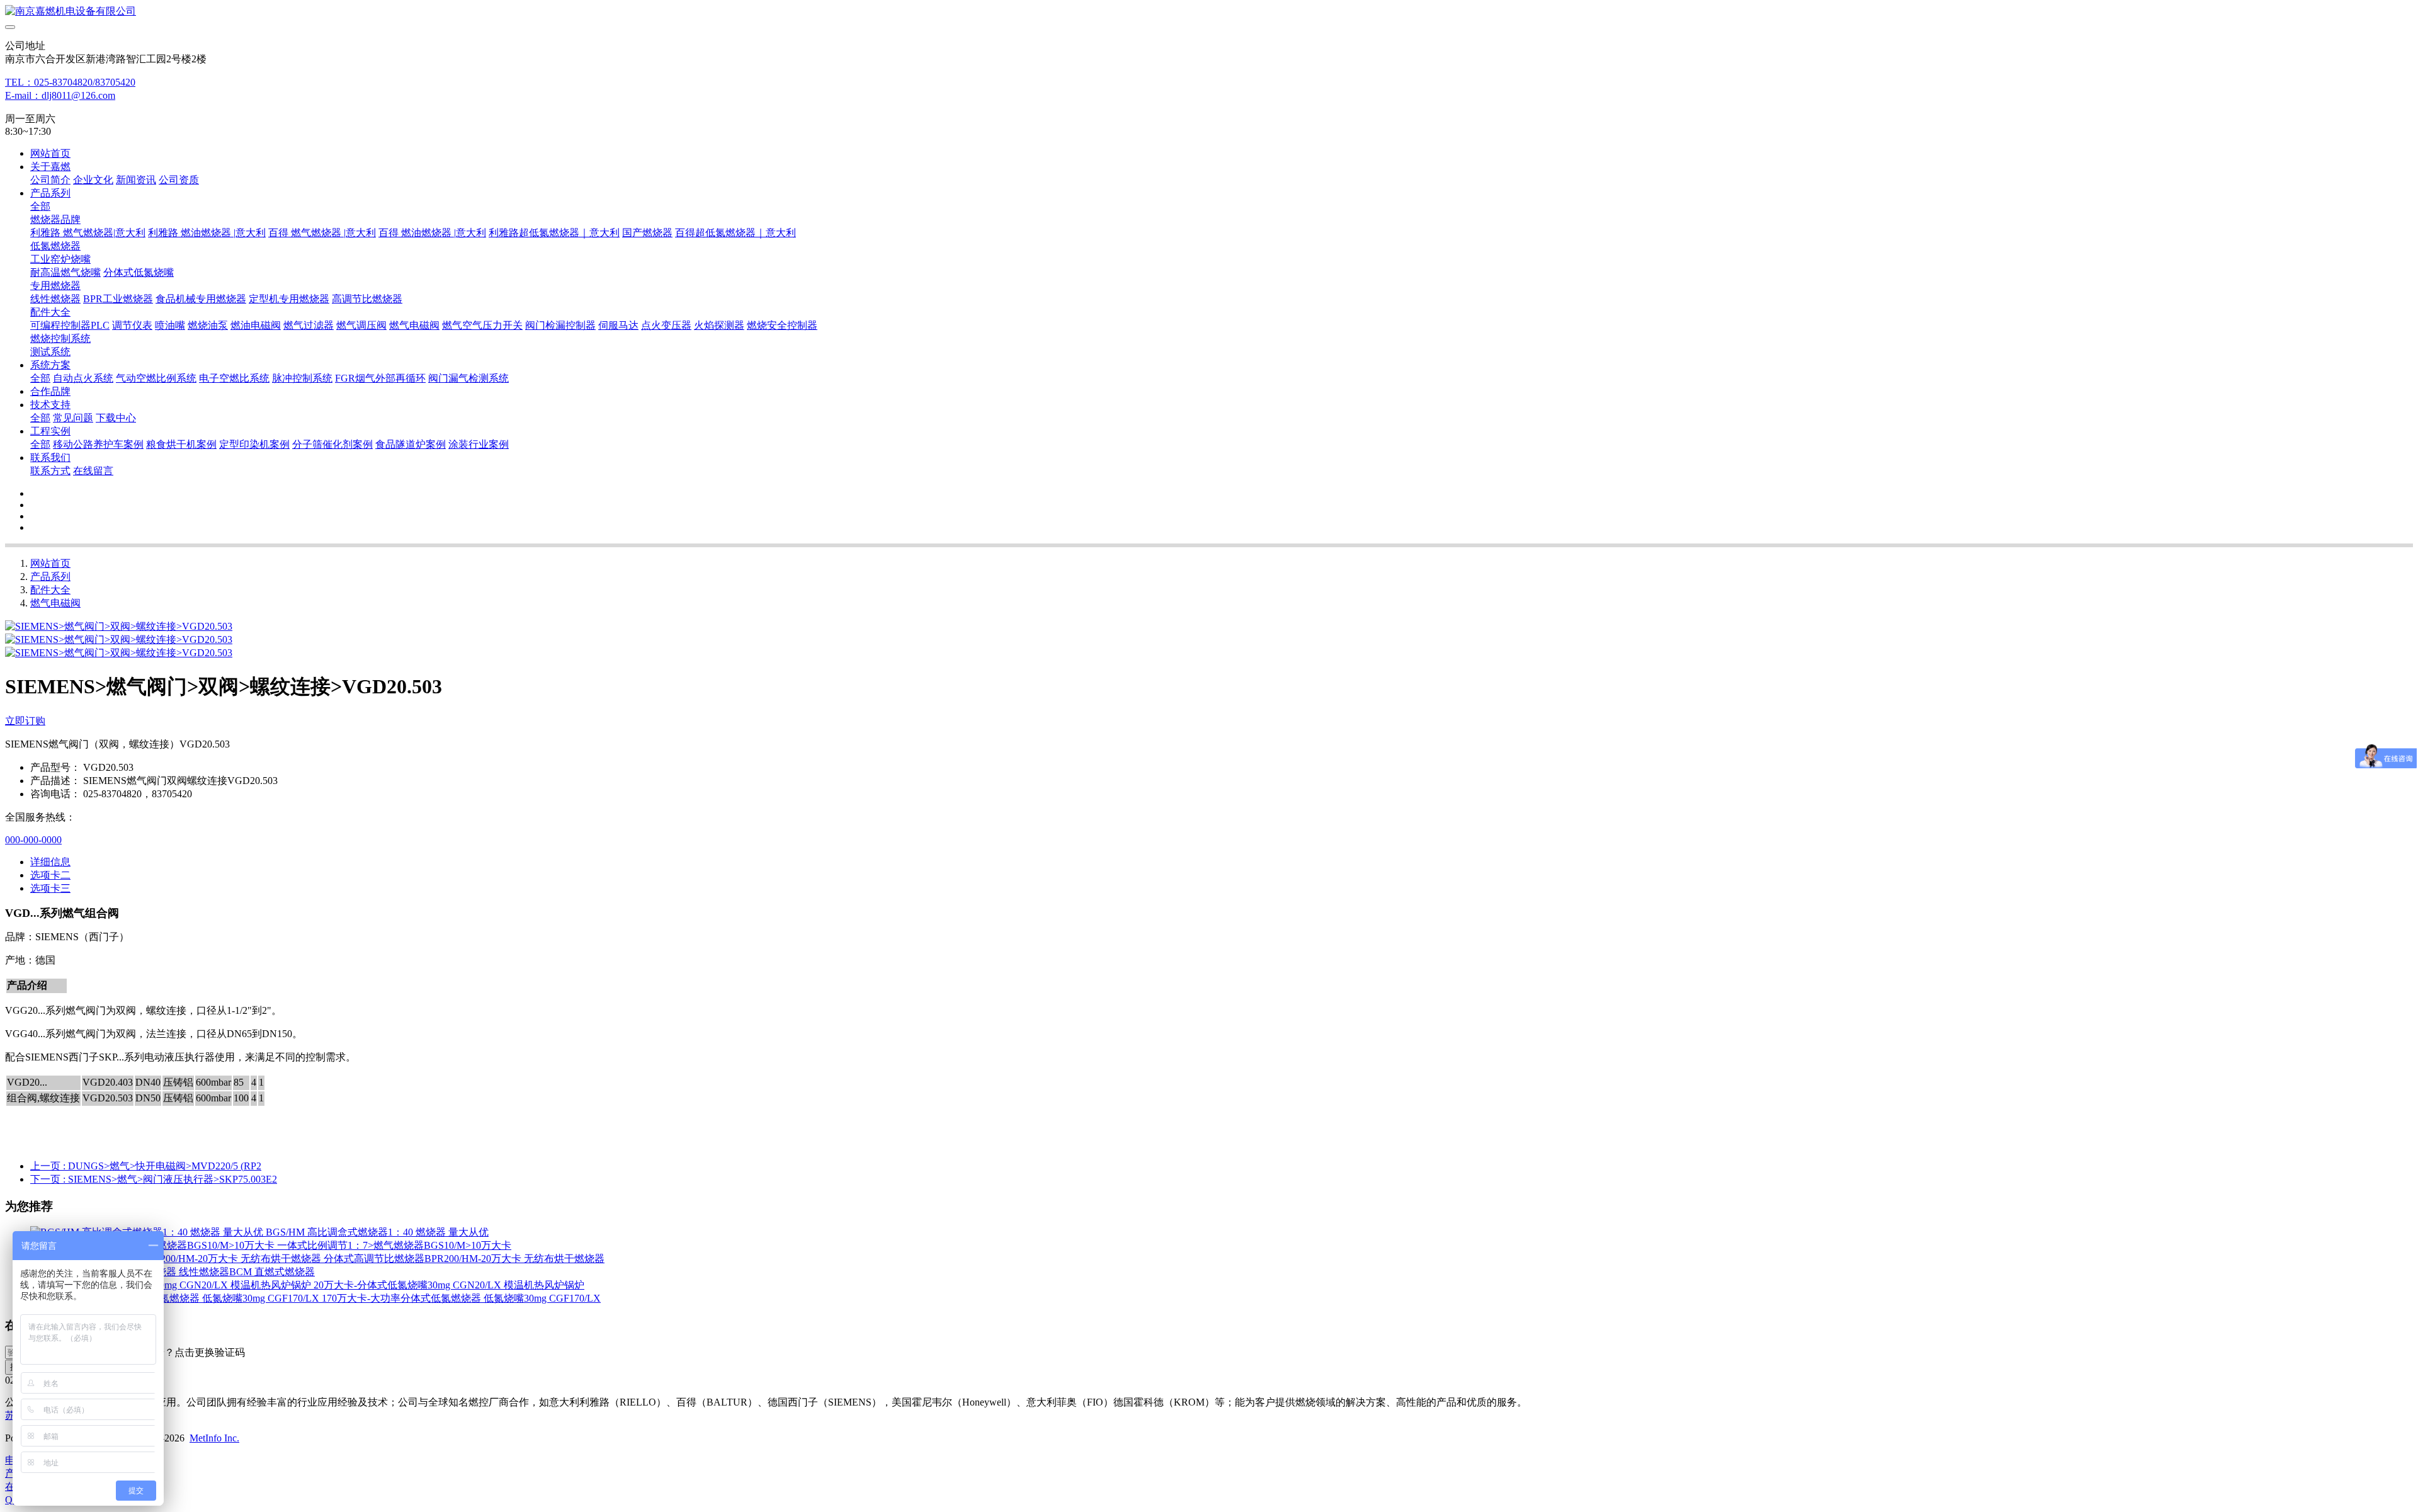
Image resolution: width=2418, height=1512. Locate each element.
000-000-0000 (33, 840)
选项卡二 (50, 875)
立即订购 (25, 721)
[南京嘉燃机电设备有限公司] (1209, 12)
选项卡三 (50, 888)
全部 (40, 206)
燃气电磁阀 (55, 603)
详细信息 (50, 862)
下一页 (154, 1179)
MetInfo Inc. (214, 1438)
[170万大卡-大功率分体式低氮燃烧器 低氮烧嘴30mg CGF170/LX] (176, 1298)
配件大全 (50, 590)
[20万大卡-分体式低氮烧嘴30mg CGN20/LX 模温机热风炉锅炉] (172, 1285)
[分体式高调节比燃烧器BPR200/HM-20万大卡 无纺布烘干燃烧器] (177, 1259)
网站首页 (50, 153)
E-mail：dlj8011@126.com (60, 95)
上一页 (146, 1166)
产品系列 (50, 577)
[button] (184, 1353)
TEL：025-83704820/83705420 (70, 82)
